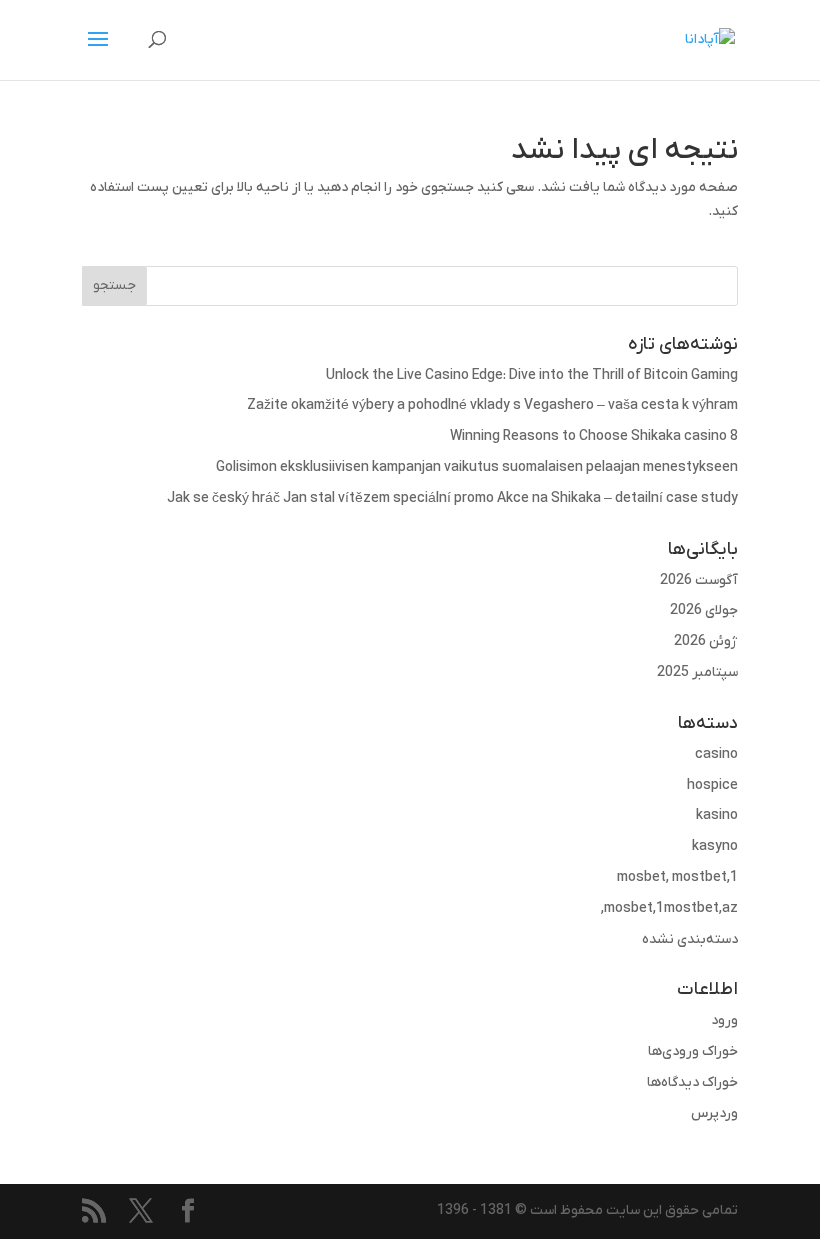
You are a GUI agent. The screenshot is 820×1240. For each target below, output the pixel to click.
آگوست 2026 (699, 580)
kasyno (715, 846)
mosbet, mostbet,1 (677, 877)
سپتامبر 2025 (697, 672)
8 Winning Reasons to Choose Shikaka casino (594, 436)
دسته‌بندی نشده (690, 939)
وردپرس (714, 1113)
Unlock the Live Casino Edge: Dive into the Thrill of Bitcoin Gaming (532, 375)
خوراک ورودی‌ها (693, 1051)
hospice (712, 785)
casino (716, 754)
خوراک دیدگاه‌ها (692, 1082)
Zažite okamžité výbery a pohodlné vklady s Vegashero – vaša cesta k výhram (492, 405)
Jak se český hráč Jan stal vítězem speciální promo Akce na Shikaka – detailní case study (452, 498)
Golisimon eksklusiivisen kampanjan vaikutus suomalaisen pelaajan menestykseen (477, 467)
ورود (724, 1020)
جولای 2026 (704, 610)
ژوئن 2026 (706, 641)
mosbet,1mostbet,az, (669, 908)
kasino (717, 815)
